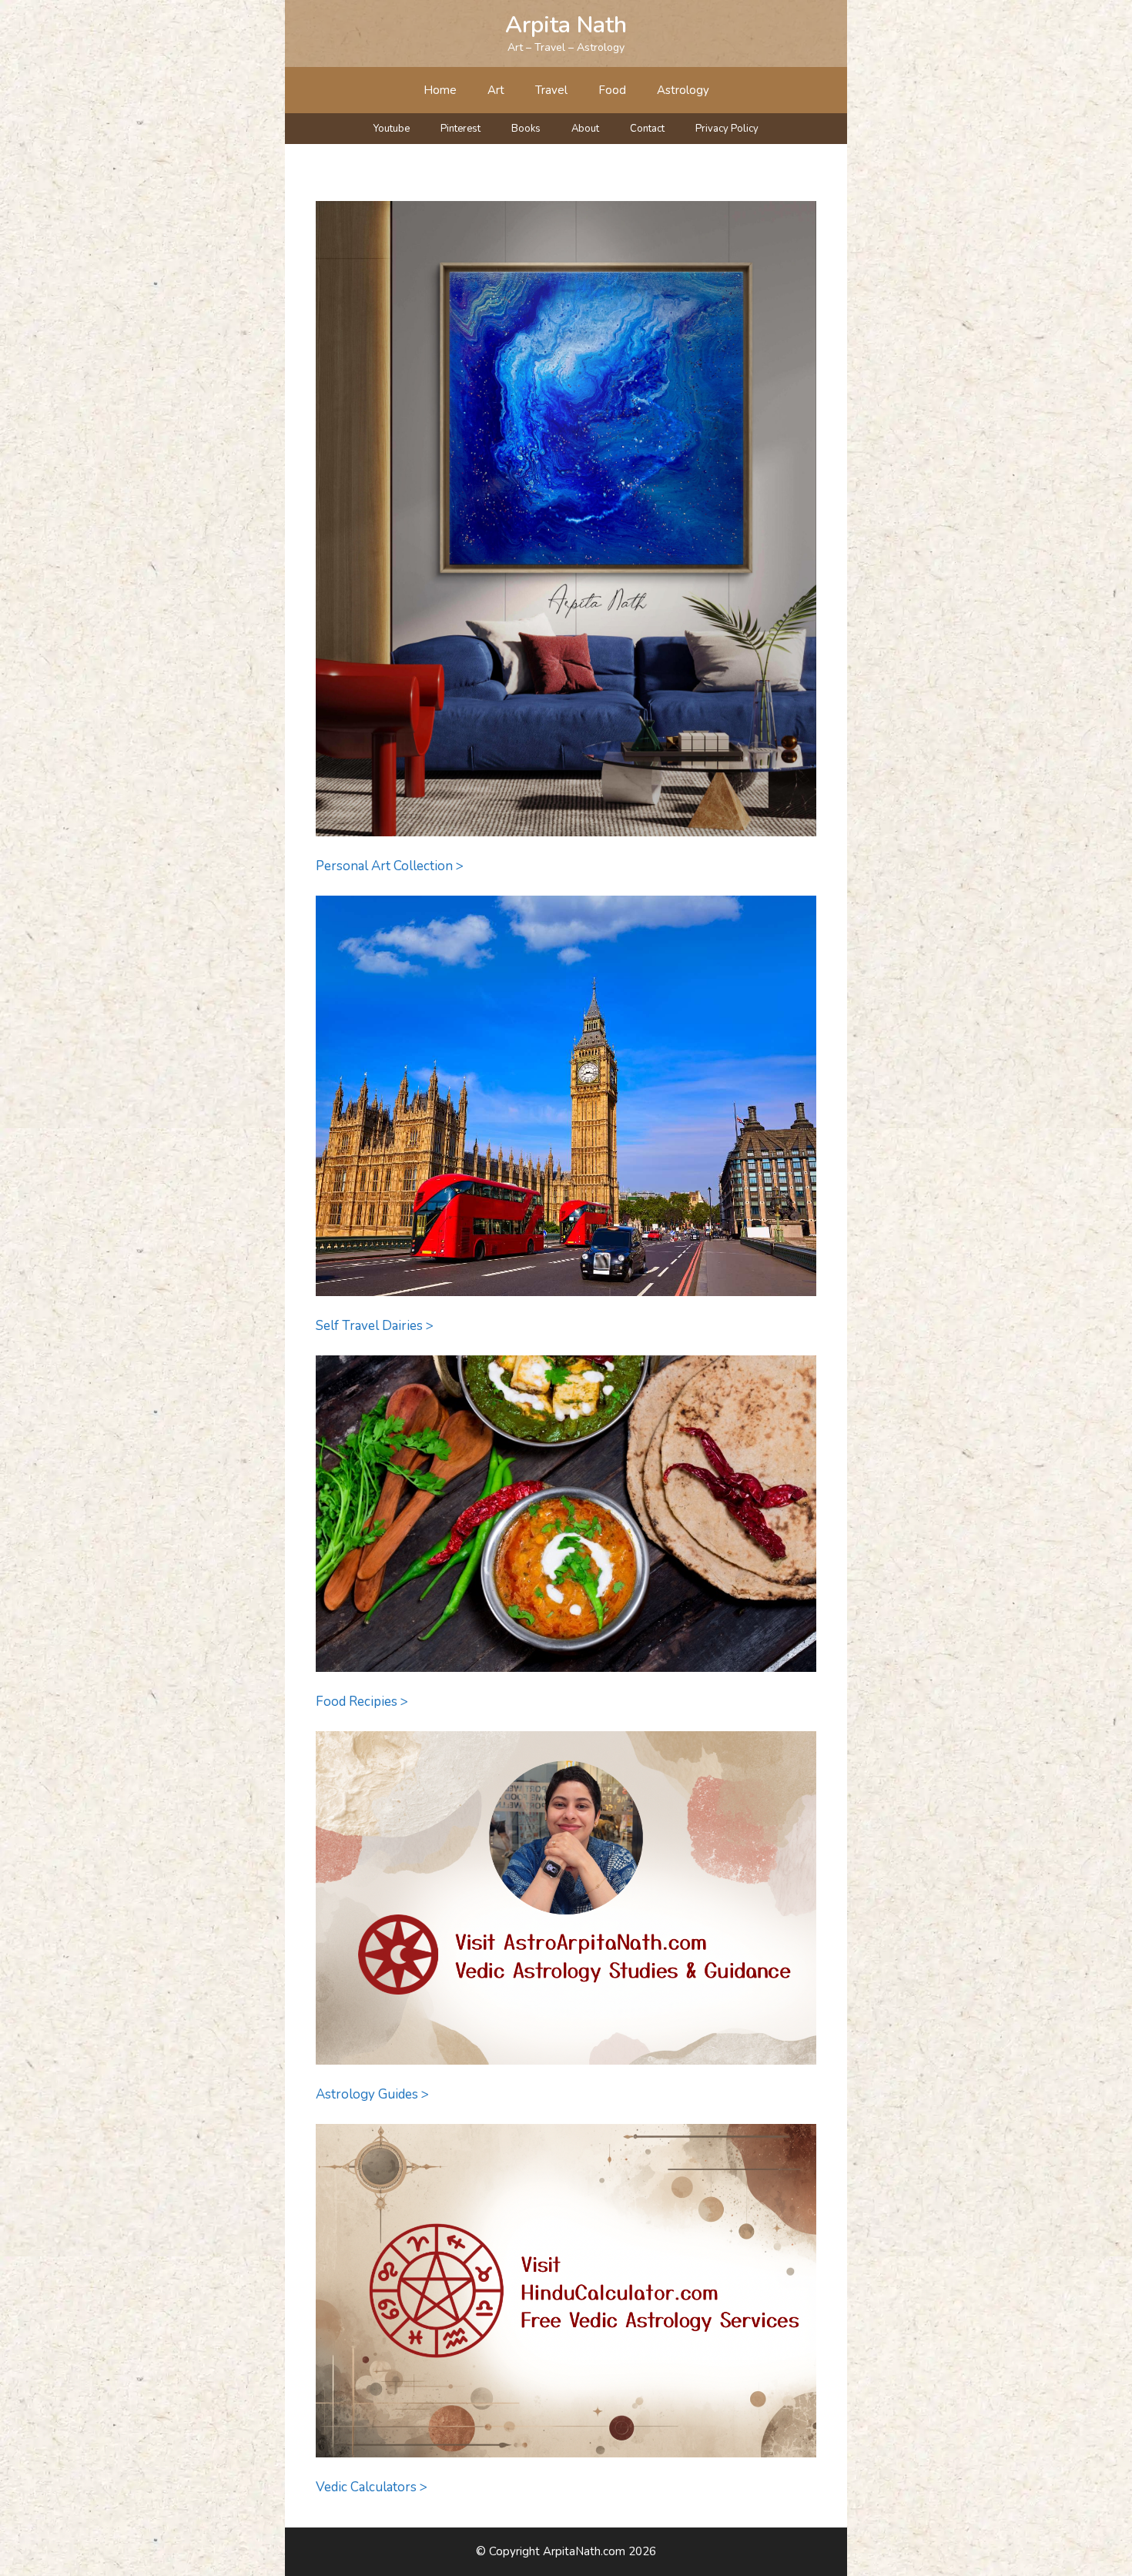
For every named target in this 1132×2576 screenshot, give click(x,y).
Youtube (392, 129)
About (585, 129)
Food (612, 90)
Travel (551, 90)
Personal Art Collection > (390, 866)
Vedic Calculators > (372, 2487)
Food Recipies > (362, 1702)
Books (526, 129)
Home (440, 90)
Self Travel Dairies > (375, 1326)
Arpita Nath (566, 25)
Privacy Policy (727, 129)
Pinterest (461, 129)
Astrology (683, 90)
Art (496, 90)
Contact (647, 129)
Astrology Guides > (372, 2094)
